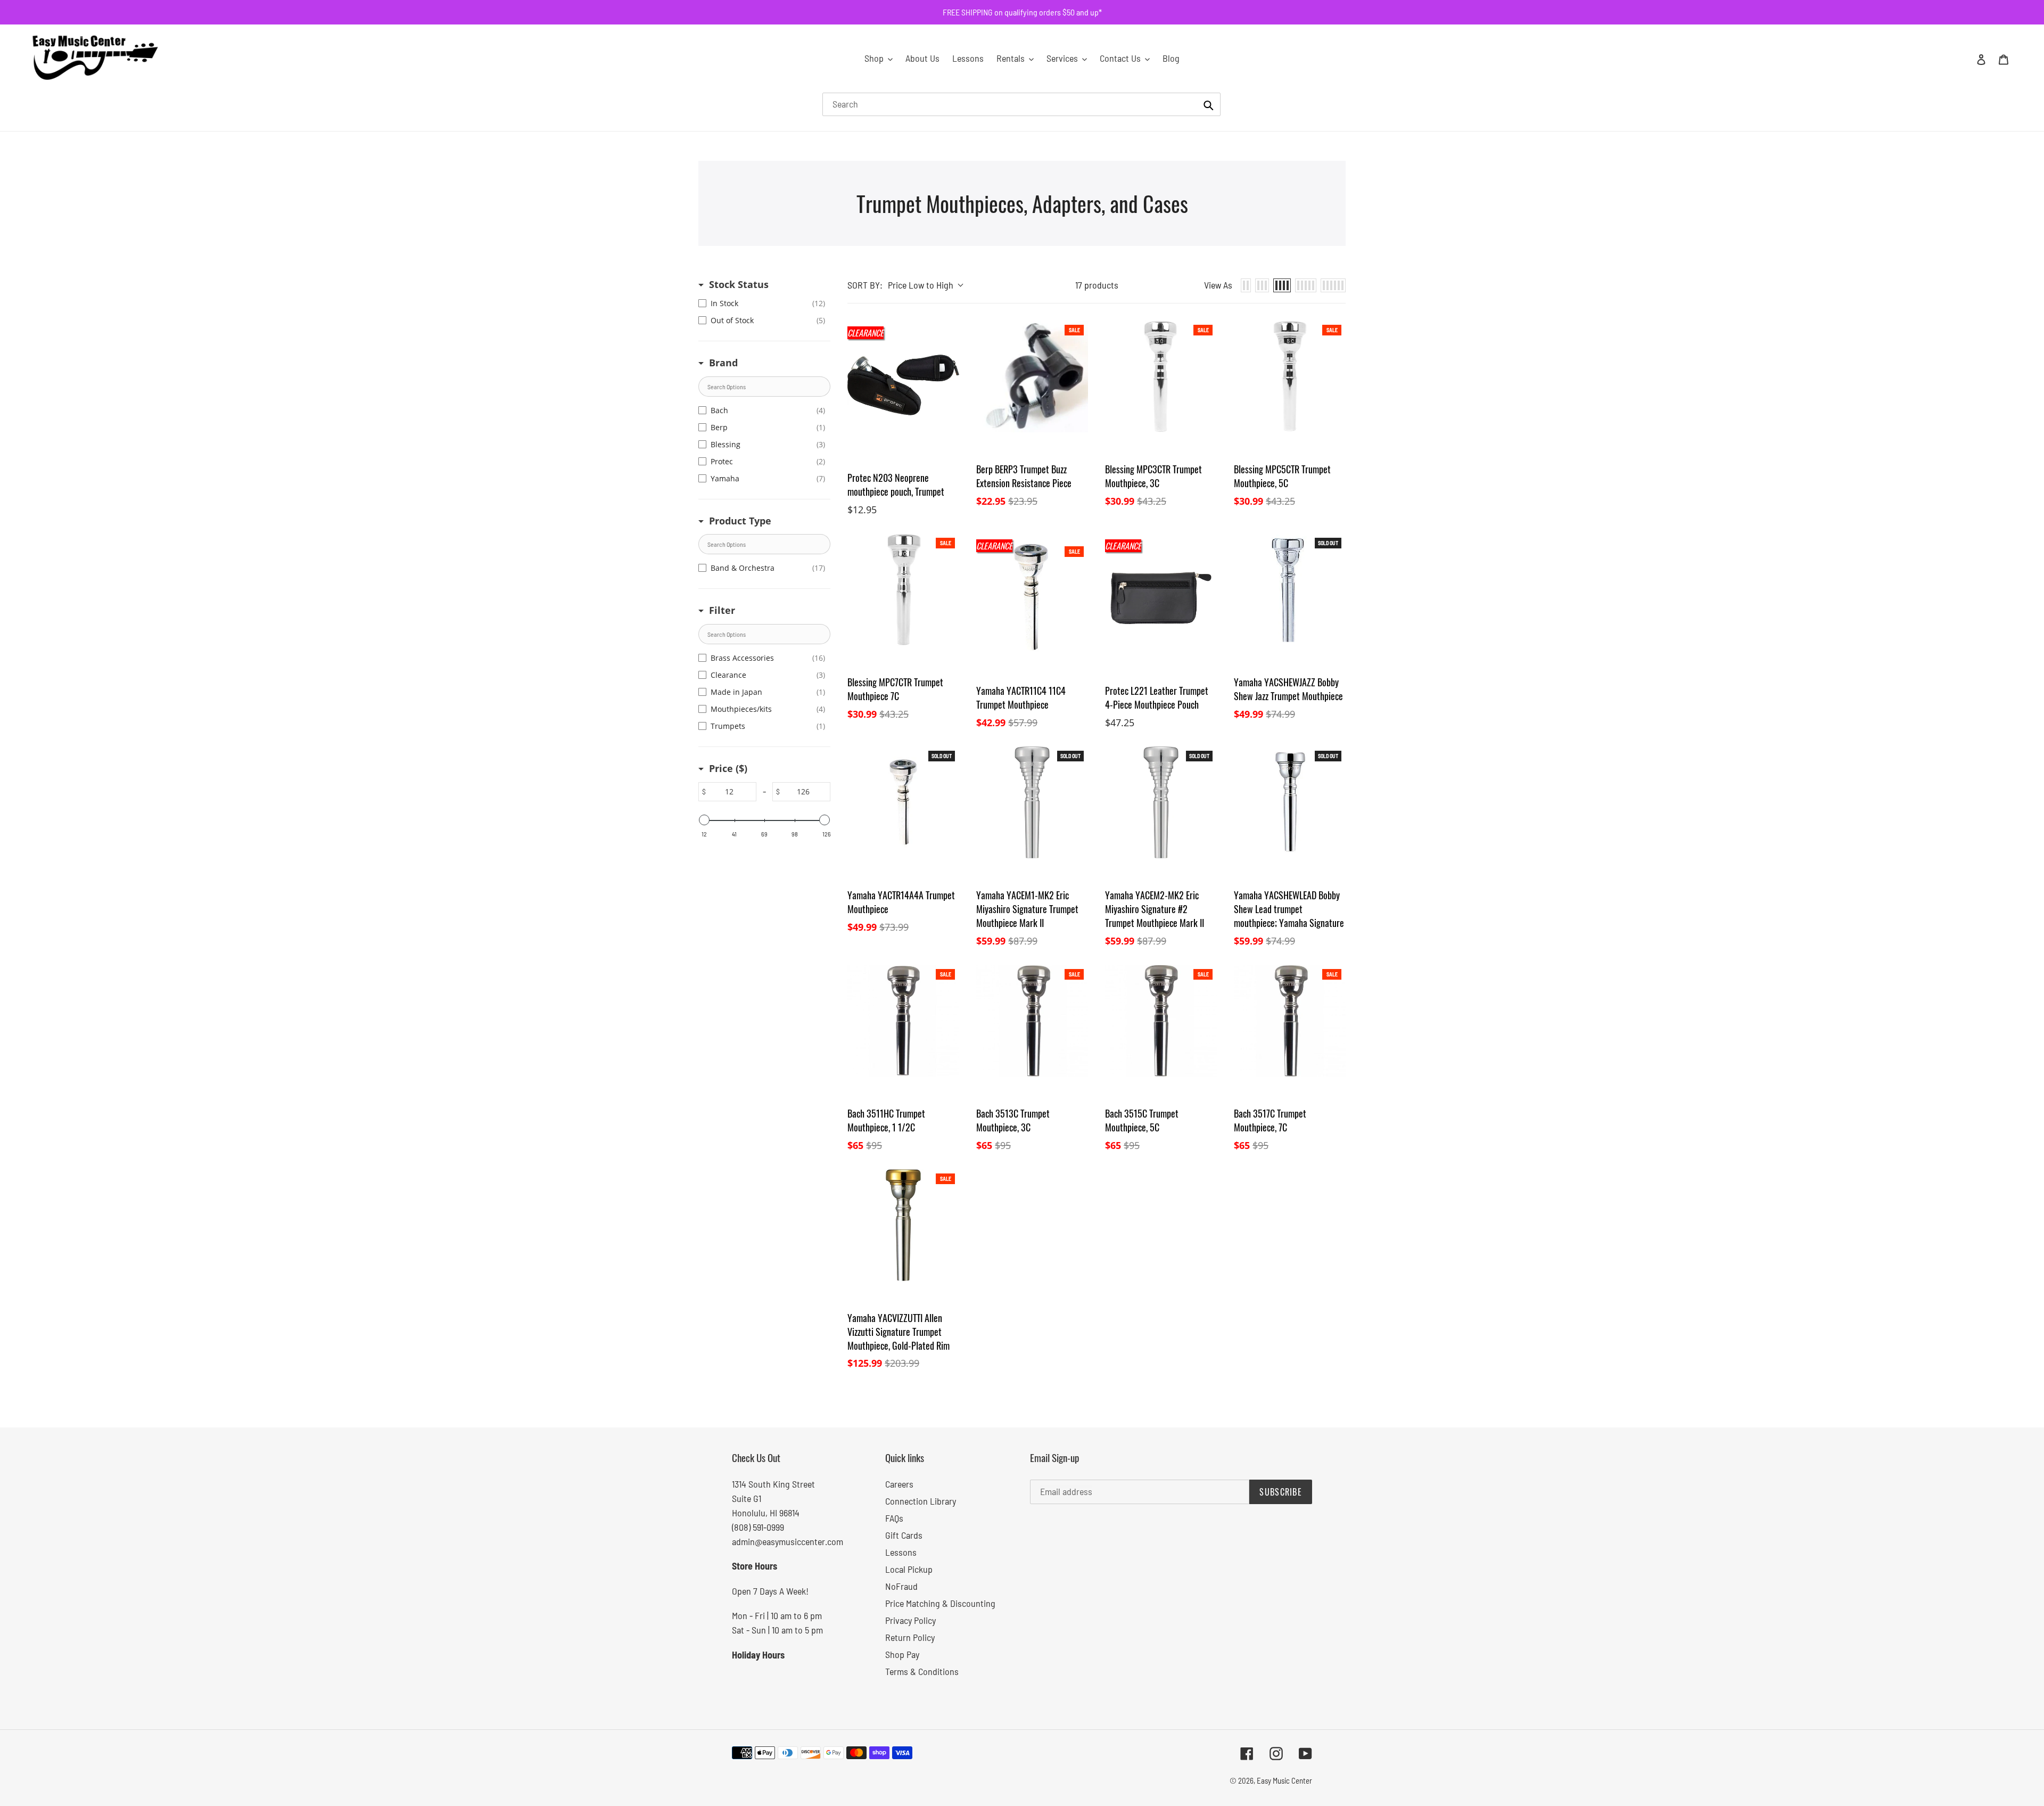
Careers (899, 1484)
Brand (723, 363)
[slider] (704, 820)
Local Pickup (909, 1569)
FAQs (894, 1518)
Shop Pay (902, 1654)
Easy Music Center (1284, 1780)
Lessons (901, 1552)
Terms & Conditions (922, 1671)
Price (728, 768)
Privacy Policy (910, 1620)
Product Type (740, 521)
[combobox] (1021, 104)
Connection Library (921, 1501)
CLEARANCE (866, 333)
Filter (722, 610)
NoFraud (901, 1586)
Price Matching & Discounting (940, 1603)
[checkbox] (762, 303)
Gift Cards (904, 1535)
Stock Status (739, 284)
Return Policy (910, 1637)
